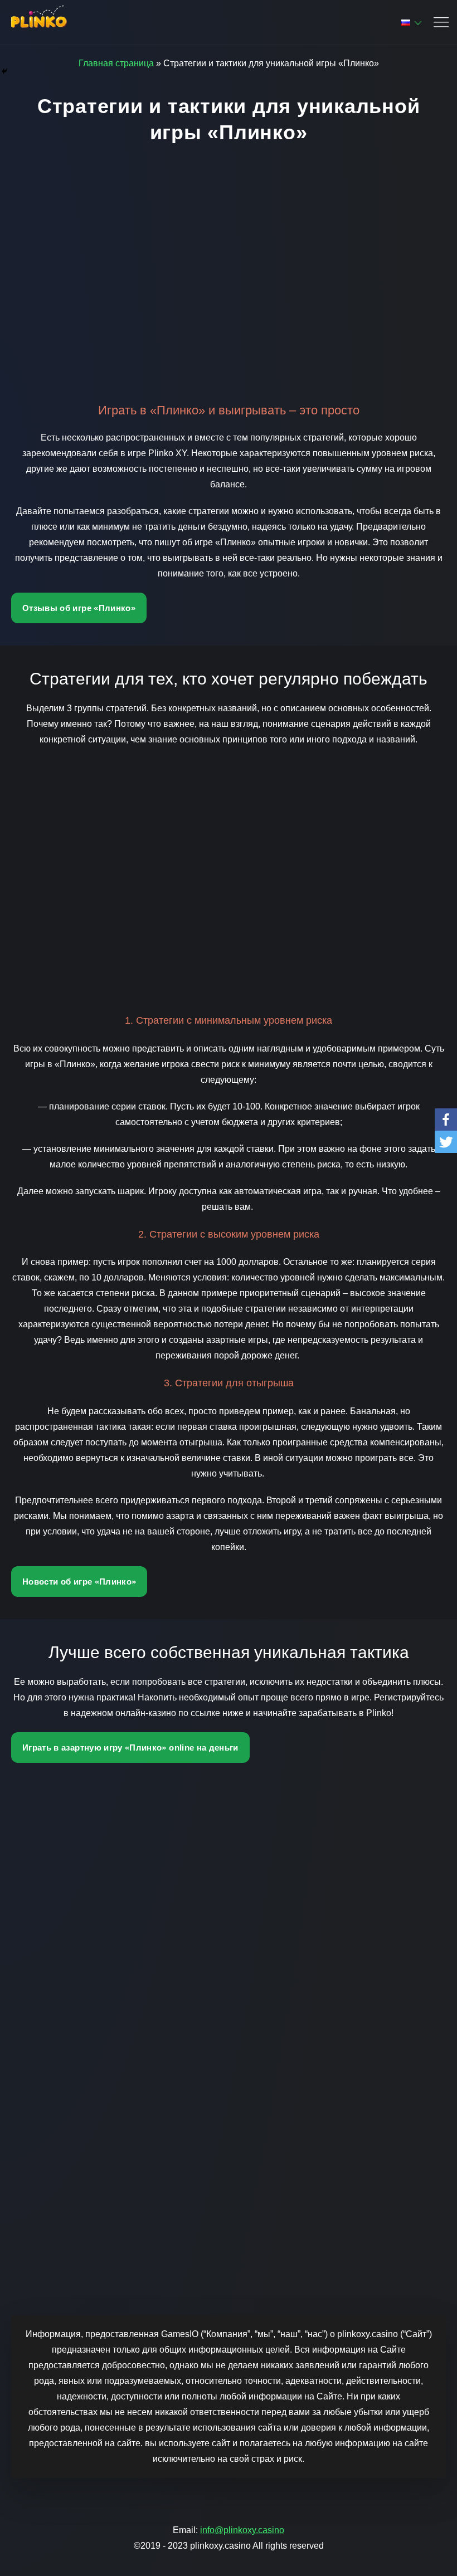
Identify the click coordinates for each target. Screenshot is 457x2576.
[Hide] (4, 71)
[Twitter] (446, 1142)
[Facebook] (446, 1120)
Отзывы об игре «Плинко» (79, 608)
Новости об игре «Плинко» (79, 1582)
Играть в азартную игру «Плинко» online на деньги (130, 1748)
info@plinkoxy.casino (242, 2530)
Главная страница (116, 63)
